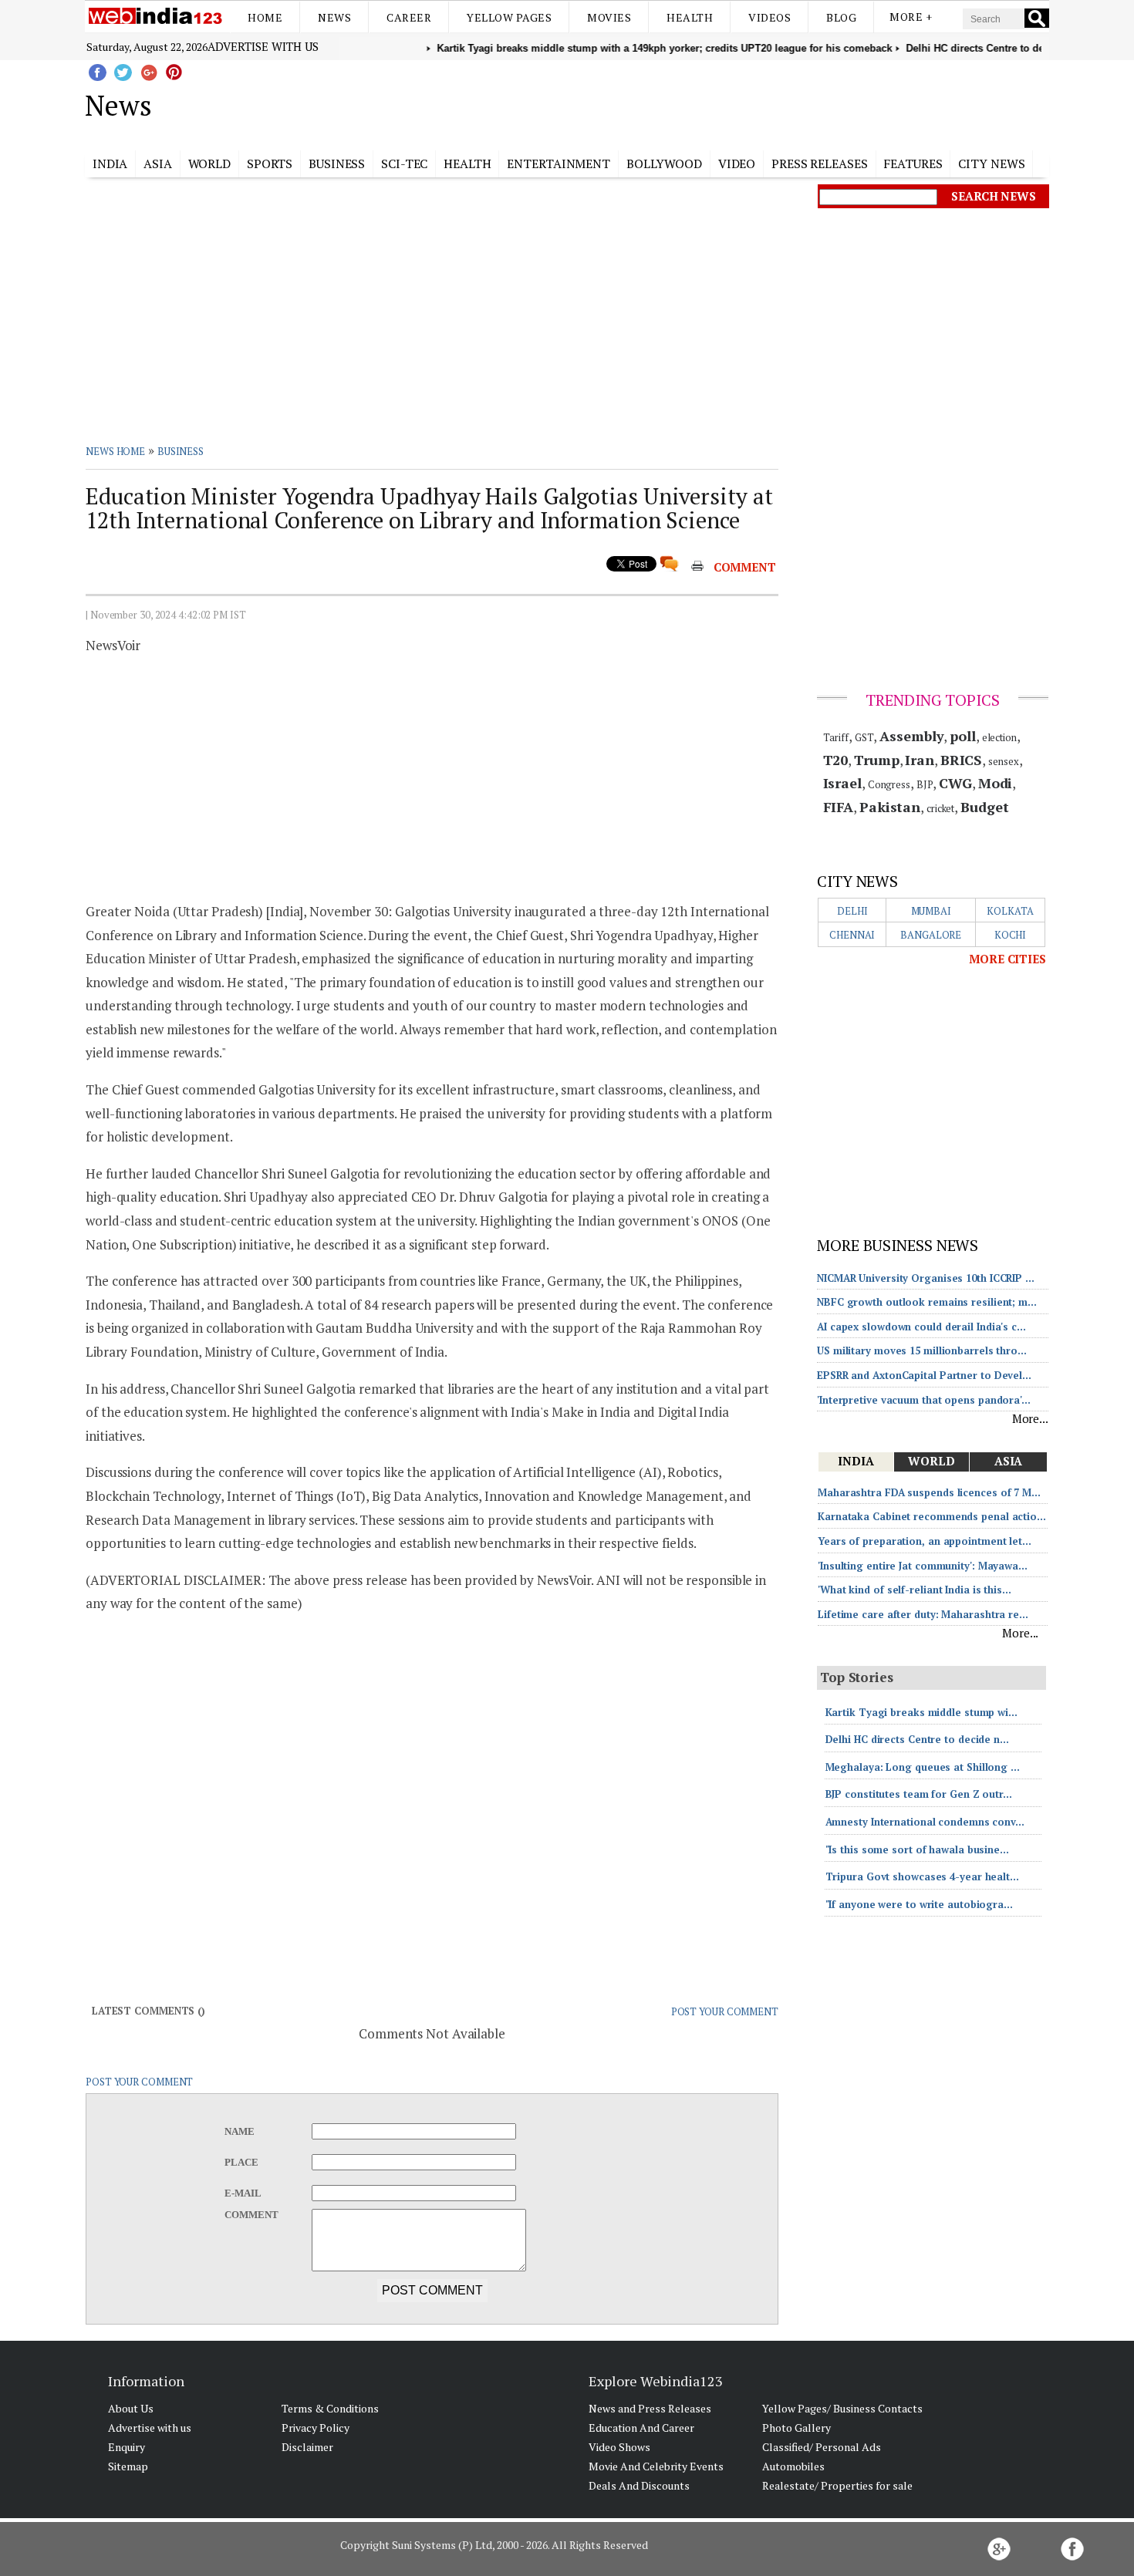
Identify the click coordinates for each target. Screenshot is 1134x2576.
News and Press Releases (650, 2408)
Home (265, 17)
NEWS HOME (115, 451)
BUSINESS (181, 451)
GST (864, 737)
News (334, 17)
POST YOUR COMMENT (725, 2011)
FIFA (839, 807)
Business (337, 164)
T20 (836, 760)
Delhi (852, 911)
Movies (609, 17)
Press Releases (820, 164)
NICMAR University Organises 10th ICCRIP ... (926, 1278)
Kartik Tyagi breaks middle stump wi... (921, 1712)
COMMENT (745, 567)
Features (913, 164)
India (110, 164)
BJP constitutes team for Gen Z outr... (919, 1794)
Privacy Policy (316, 2428)
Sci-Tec (404, 164)
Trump (877, 760)
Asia (158, 164)
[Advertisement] (645, 103)
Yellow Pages (509, 17)
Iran (920, 760)
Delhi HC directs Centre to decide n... (917, 1739)
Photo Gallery (796, 2428)
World (210, 164)
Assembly (911, 736)
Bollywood (664, 164)
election (999, 737)
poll (963, 736)
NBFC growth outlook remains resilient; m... (927, 1302)
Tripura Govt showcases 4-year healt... (922, 1876)
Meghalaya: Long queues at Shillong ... (923, 1767)
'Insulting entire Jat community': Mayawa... (923, 1566)
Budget (984, 807)
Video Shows (619, 2447)
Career (409, 17)
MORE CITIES (1007, 959)
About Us (131, 2408)
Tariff (836, 737)
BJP (925, 784)
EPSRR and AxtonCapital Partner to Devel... (924, 1375)
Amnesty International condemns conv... (925, 1822)
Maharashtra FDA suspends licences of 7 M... (929, 1492)
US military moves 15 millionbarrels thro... (922, 1350)
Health (690, 17)
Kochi (1011, 935)
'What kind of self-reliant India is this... (915, 1590)
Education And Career (641, 2428)
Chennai (852, 935)
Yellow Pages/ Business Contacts (842, 2408)
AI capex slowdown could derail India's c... (921, 1327)
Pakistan (890, 807)
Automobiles (793, 2466)
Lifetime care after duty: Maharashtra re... (923, 1614)
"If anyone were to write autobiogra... (919, 1904)
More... (1030, 1418)
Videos (769, 17)
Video (737, 164)
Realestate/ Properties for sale (837, 2485)
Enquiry (127, 2447)
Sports (270, 164)
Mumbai (931, 911)
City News (991, 164)
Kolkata (1010, 911)
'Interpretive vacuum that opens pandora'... (924, 1400)
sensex (1003, 761)
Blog (841, 17)
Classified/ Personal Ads (822, 2447)
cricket (940, 808)
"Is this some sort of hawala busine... (917, 1849)
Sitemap (128, 2466)
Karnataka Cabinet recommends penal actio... (932, 1516)
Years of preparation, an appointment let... (925, 1541)
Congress (889, 784)
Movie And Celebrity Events (656, 2466)
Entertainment (559, 164)
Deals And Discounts (639, 2485)
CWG (955, 783)
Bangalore (931, 935)
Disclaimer (307, 2447)
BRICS (962, 760)
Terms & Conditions (330, 2408)
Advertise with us (263, 46)
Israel (842, 783)
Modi (996, 783)
